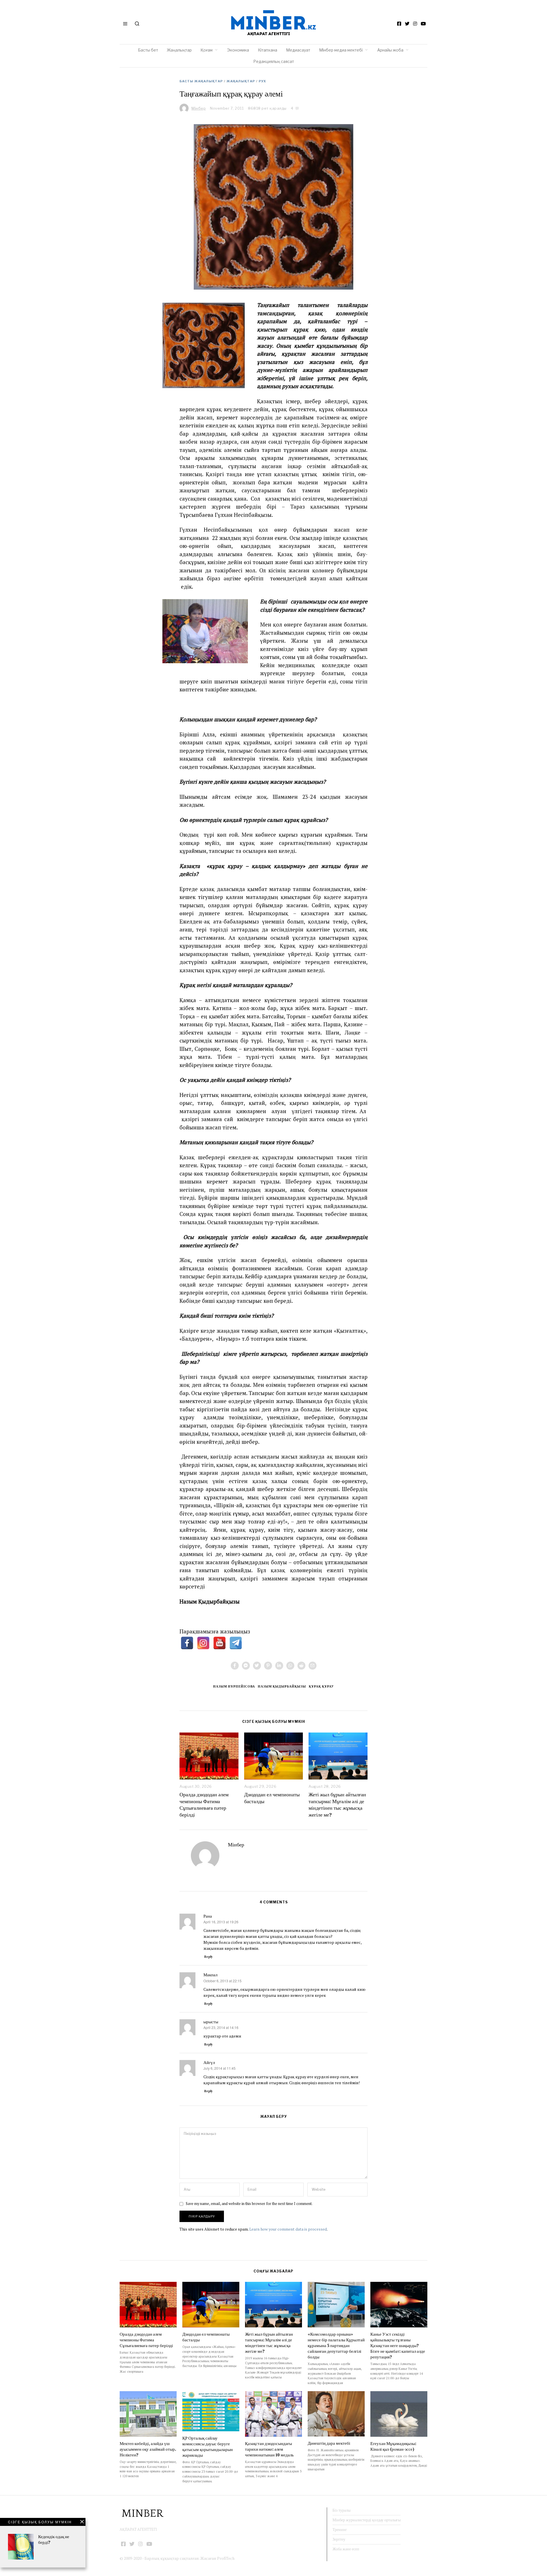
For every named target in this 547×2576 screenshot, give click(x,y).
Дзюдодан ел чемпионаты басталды (272, 1798)
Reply (209, 1957)
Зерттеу (339, 2539)
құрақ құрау (321, 1686)
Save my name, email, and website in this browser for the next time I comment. (249, 2204)
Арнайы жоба (390, 50)
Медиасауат (298, 50)
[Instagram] (415, 24)
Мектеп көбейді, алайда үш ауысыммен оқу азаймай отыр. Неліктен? (148, 2449)
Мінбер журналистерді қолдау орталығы (367, 2520)
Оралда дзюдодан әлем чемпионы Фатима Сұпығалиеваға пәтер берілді (204, 1805)
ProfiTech (226, 2558)
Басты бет (148, 50)
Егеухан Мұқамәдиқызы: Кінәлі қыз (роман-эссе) (393, 2446)
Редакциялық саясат (274, 61)
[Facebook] (399, 24)
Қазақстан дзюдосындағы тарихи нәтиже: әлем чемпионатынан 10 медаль (269, 2449)
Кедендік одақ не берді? (54, 2539)
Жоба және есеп (346, 2549)
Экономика (238, 50)
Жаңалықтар (179, 50)
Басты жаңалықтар (201, 81)
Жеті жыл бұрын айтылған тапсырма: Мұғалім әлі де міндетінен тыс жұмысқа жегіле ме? (337, 1805)
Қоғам (207, 50)
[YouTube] (423, 24)
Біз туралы (341, 2510)
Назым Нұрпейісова (234, 1686)
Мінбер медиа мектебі (341, 50)
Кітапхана (268, 50)
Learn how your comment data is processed (288, 2229)
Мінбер (236, 1845)
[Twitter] (407, 24)
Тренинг (340, 2530)
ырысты (211, 2022)
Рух (262, 81)
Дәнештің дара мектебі (329, 2443)
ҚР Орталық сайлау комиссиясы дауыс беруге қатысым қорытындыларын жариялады (208, 2447)
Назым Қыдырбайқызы (282, 1686)
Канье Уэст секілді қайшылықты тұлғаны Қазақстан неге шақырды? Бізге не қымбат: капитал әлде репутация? (398, 2345)
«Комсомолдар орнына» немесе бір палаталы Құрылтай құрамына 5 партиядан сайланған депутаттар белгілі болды (336, 2345)
